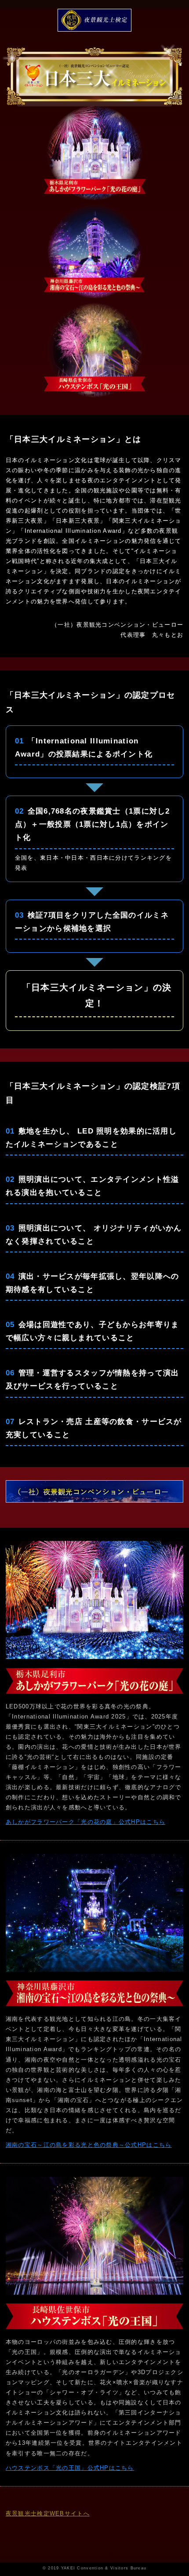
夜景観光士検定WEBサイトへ (48, 2513)
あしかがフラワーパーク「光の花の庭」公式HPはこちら (85, 1822)
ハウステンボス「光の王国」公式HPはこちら (70, 2468)
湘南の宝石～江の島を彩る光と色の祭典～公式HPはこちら (89, 2145)
